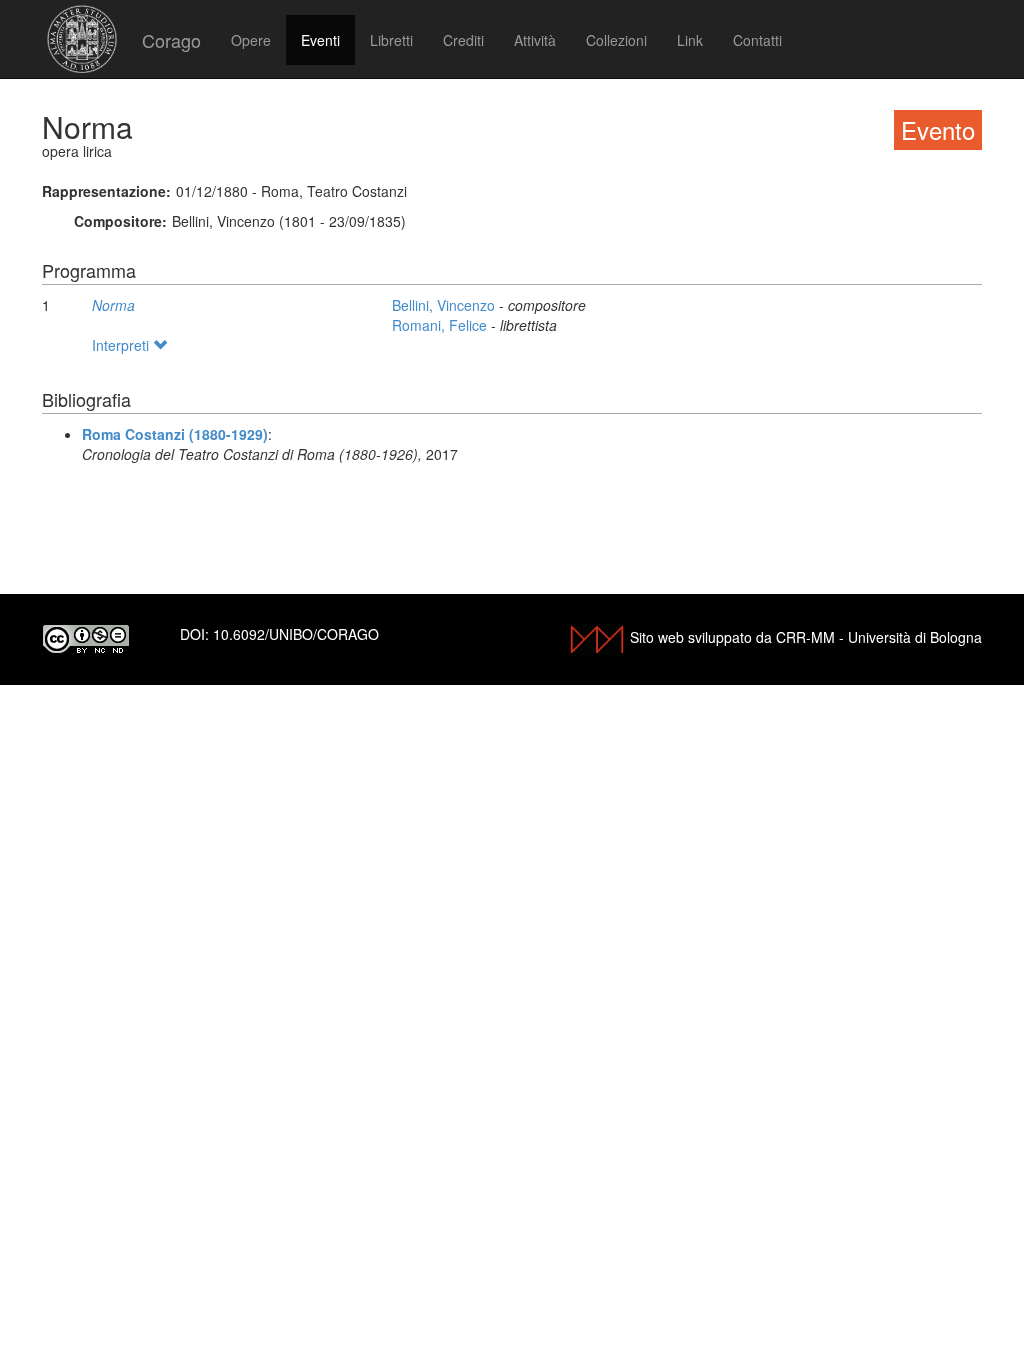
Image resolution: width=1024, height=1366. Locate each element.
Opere (251, 40)
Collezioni (616, 40)
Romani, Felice (441, 325)
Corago (171, 40)
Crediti (463, 40)
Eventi (320, 40)
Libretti (391, 40)
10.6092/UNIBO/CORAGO (296, 634)
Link (690, 40)
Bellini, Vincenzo (445, 305)
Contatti (757, 40)
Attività (535, 40)
